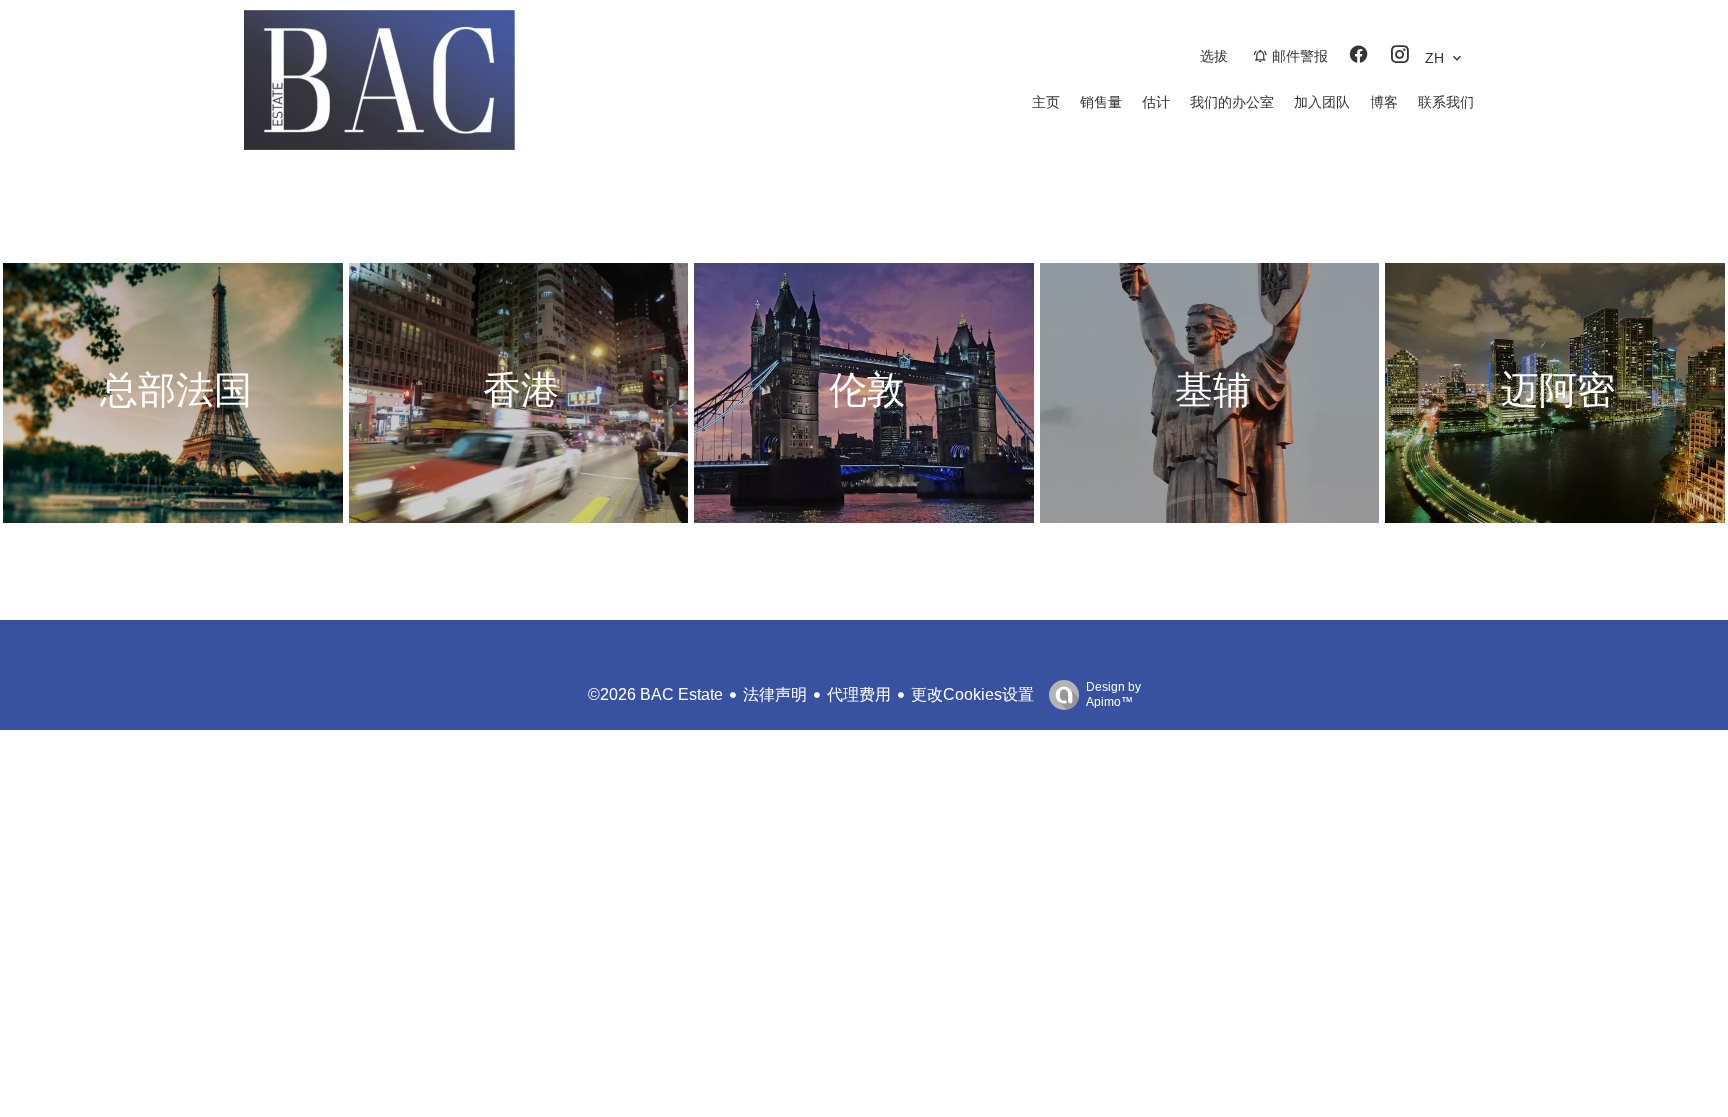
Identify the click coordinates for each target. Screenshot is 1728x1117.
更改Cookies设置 (972, 694)
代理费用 (859, 694)
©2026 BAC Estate (655, 694)
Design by (1113, 694)
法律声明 (775, 694)
